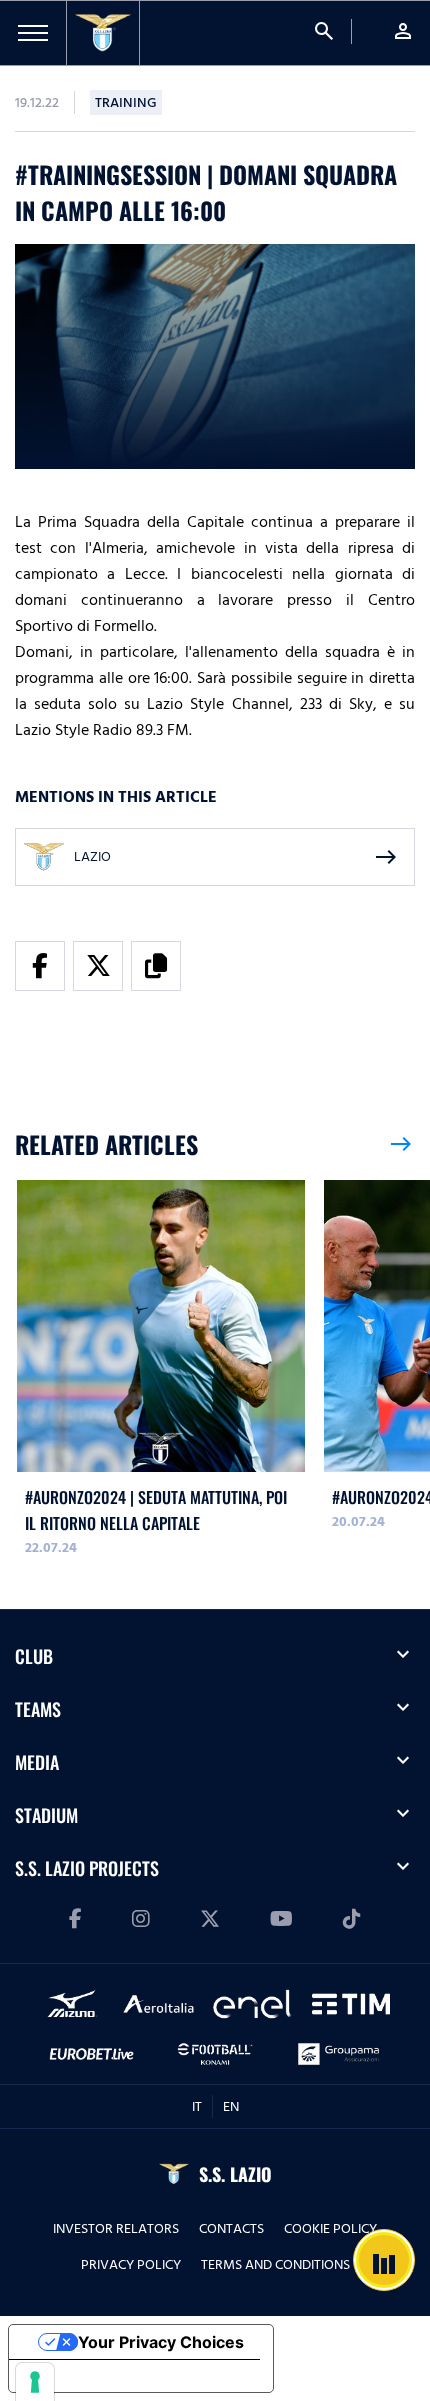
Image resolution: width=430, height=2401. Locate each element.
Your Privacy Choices (161, 2342)
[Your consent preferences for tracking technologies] (35, 2382)
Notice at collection (100, 2376)
